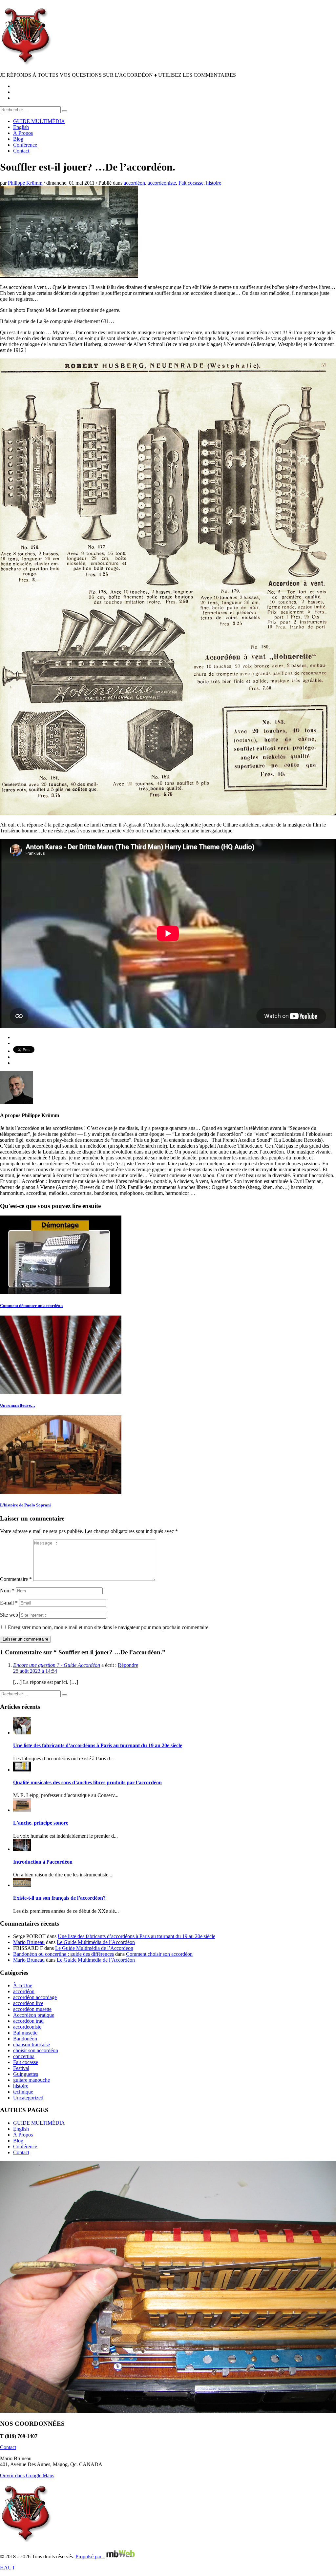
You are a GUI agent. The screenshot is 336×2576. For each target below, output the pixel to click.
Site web (9, 1615)
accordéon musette (32, 2009)
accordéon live (28, 2003)
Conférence (25, 2147)
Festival (21, 2068)
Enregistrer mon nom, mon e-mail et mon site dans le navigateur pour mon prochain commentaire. (109, 1627)
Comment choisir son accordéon (159, 1954)
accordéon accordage (35, 1997)
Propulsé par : (90, 2556)
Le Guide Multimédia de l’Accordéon (96, 1942)
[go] (65, 111)
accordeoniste (162, 183)
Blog (18, 2141)
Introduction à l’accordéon (43, 1862)
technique (23, 2092)
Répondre (128, 1665)
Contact (21, 2152)
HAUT (8, 2568)
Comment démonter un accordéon (31, 1306)
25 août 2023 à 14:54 (35, 1671)
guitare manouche (31, 2080)
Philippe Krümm (26, 183)
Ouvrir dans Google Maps (27, 2475)
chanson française (31, 2044)
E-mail (9, 1603)
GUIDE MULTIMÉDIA (39, 2123)
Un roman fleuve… (18, 1405)
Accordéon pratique (34, 2015)
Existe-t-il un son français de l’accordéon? (59, 1898)
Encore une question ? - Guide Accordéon (57, 1665)
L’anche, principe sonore (41, 1823)
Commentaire (16, 1579)
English (21, 2129)
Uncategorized (28, 2098)
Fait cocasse (191, 183)
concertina (24, 2056)
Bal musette (25, 2033)
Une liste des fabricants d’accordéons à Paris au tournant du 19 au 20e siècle (98, 1745)
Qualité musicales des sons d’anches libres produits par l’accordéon (87, 1782)
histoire (214, 183)
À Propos (23, 2135)
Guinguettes (26, 2074)
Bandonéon (25, 2039)
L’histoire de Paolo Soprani (25, 1505)
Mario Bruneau (29, 1942)
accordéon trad (28, 2021)
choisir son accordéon (36, 2050)
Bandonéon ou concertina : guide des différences (63, 1954)
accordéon (134, 183)
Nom (7, 1591)
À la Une (23, 1985)
